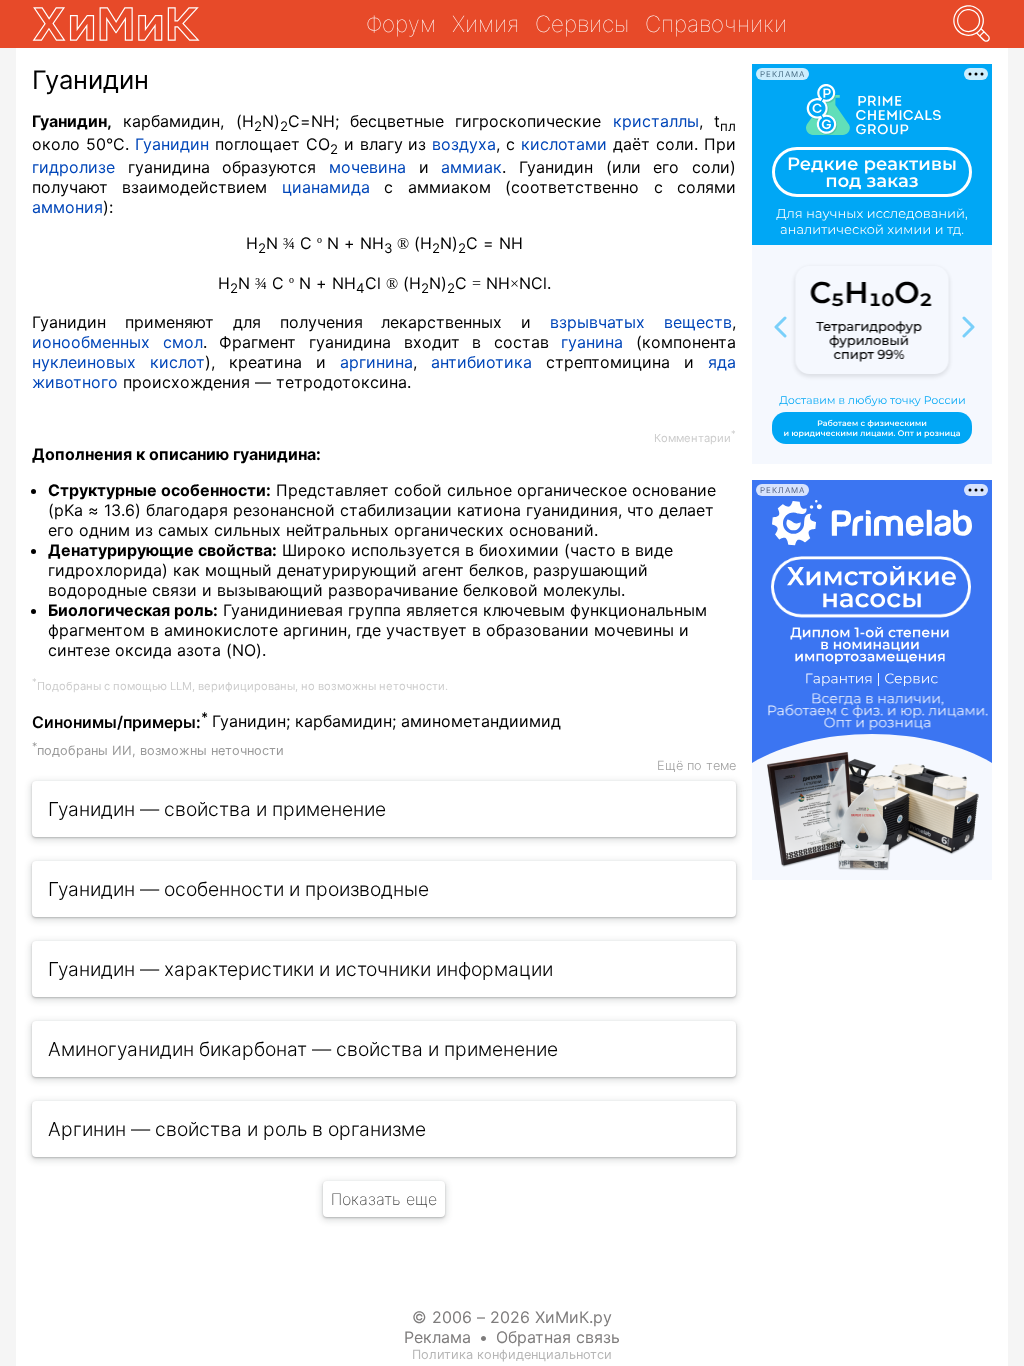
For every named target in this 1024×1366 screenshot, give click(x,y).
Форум (401, 23)
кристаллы (656, 121)
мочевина (367, 167)
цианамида (326, 187)
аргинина (376, 362)
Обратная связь (558, 1337)
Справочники (716, 23)
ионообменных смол (117, 342)
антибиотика (481, 362)
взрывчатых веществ (641, 322)
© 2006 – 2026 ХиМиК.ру (512, 1317)
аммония (67, 207)
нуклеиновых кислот (118, 362)
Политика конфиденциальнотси (512, 1354)
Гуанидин (172, 144)
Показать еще (384, 1199)
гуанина (592, 342)
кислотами (564, 144)
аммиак (471, 167)
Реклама (437, 1337)
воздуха (464, 144)
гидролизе (73, 167)
